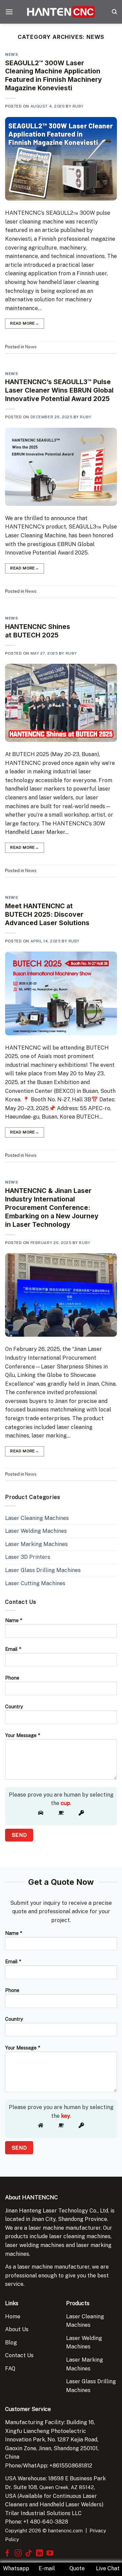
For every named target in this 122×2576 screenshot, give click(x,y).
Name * (14, 1620)
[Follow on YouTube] (50, 2554)
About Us (17, 2329)
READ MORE (25, 323)
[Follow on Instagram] (18, 2554)
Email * (13, 1649)
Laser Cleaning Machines (37, 1518)
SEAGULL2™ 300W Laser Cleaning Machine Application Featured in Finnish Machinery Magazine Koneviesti (54, 76)
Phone (12, 1678)
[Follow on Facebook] (7, 2554)
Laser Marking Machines (36, 1544)
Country (14, 1706)
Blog (11, 2343)
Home (13, 2316)
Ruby (78, 106)
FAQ (10, 2369)
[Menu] (9, 12)
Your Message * (23, 1735)
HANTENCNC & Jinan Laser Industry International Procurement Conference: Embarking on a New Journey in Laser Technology (52, 1208)
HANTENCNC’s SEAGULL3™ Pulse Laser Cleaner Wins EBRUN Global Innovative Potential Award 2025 (59, 390)
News (12, 54)
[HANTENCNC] (61, 12)
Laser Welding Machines (36, 1531)
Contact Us (19, 2355)
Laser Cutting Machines (35, 1583)
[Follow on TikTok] (29, 2554)
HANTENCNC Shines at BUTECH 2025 (38, 631)
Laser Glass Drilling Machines (43, 1570)
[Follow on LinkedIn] (39, 2554)
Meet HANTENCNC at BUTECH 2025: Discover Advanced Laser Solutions (47, 914)
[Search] (114, 12)
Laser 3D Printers (28, 1557)
